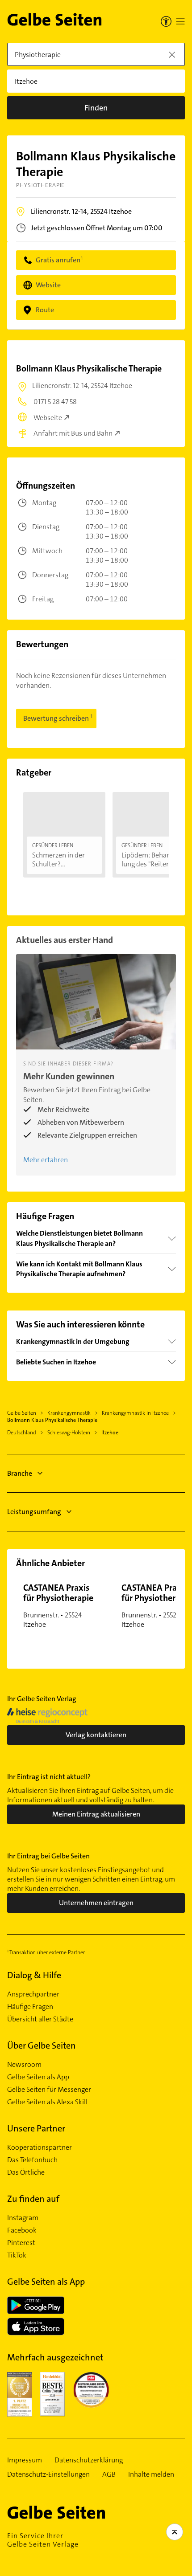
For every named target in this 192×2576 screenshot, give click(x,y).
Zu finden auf (33, 2199)
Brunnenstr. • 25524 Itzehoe (58, 1605)
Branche (20, 1473)
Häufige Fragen (30, 2007)
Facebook (22, 2230)
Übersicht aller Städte (40, 2019)
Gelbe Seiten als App (38, 2077)
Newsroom (24, 2065)
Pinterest (21, 2243)
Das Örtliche (26, 2172)
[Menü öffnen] (180, 21)
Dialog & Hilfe (34, 1975)
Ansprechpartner (33, 1994)
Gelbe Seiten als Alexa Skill (47, 2102)
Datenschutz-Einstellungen (48, 2474)
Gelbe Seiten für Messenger (49, 2090)
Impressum (25, 2460)
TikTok (17, 2255)
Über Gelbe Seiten (42, 2045)
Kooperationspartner (40, 2147)
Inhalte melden (151, 2474)
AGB (109, 2474)
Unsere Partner (36, 2128)
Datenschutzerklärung (89, 2460)
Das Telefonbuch (32, 2160)
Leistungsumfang (34, 1512)
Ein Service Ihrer (43, 2540)
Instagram (23, 2218)
